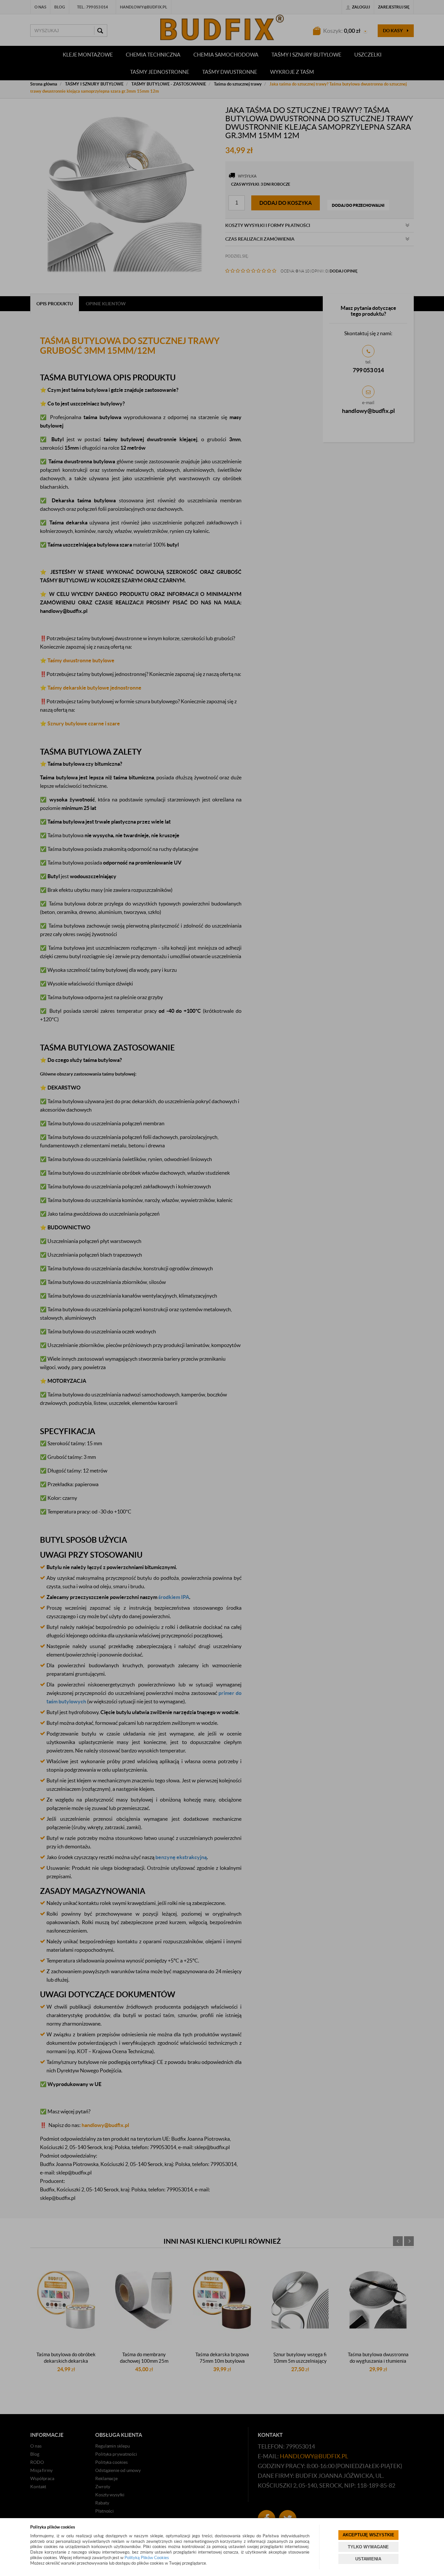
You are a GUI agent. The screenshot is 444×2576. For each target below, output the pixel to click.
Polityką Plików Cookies (147, 2558)
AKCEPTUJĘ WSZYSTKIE (368, 2535)
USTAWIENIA (368, 2559)
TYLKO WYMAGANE (368, 2547)
